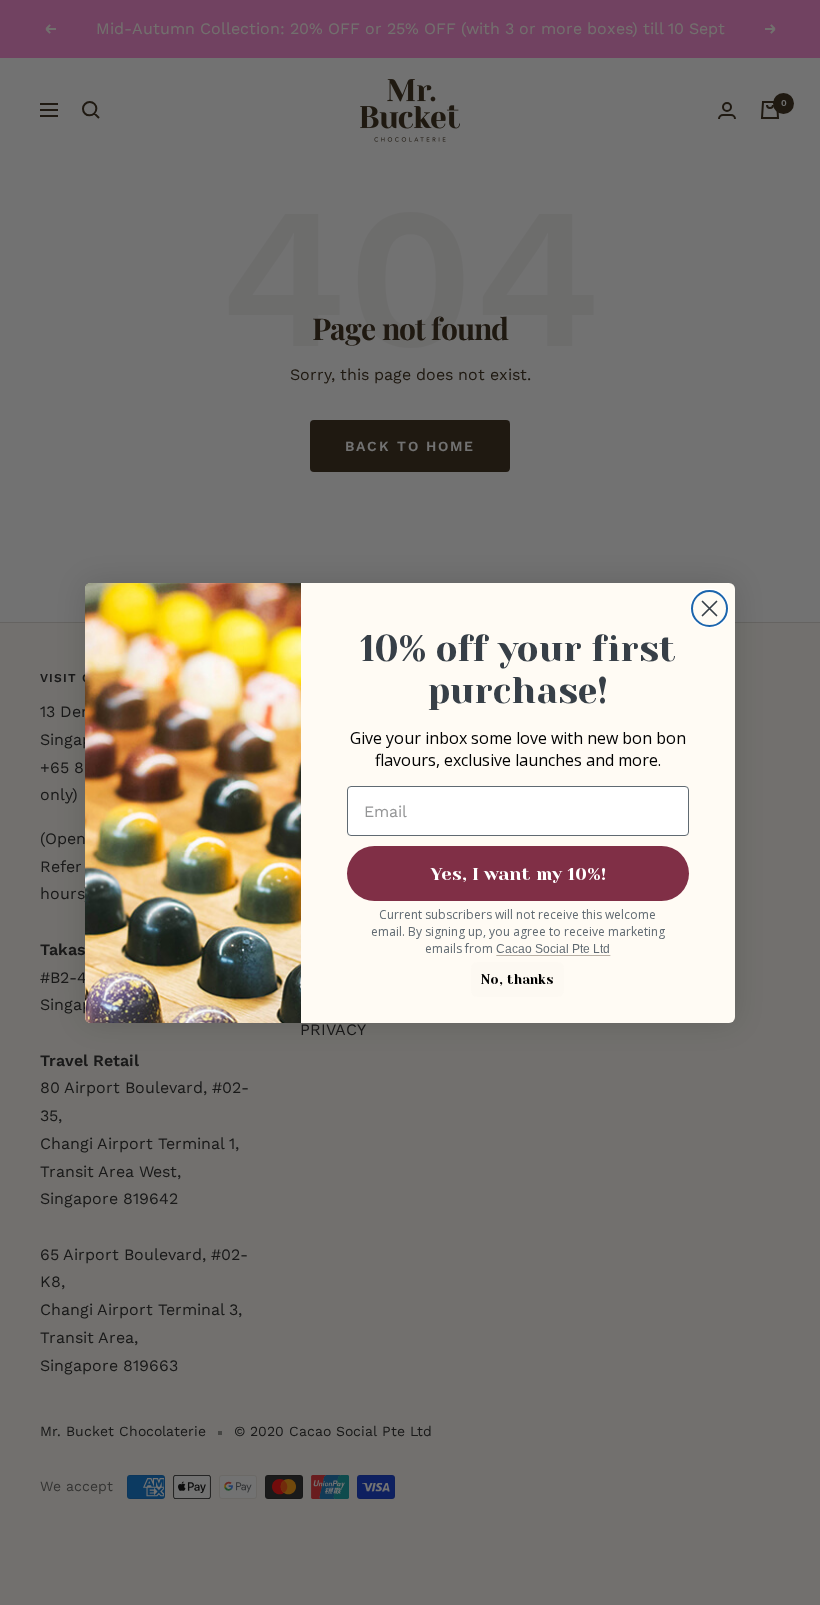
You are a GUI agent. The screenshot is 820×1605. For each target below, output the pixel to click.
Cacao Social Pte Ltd (553, 949)
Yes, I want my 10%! (518, 874)
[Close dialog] (709, 608)
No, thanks (517, 979)
